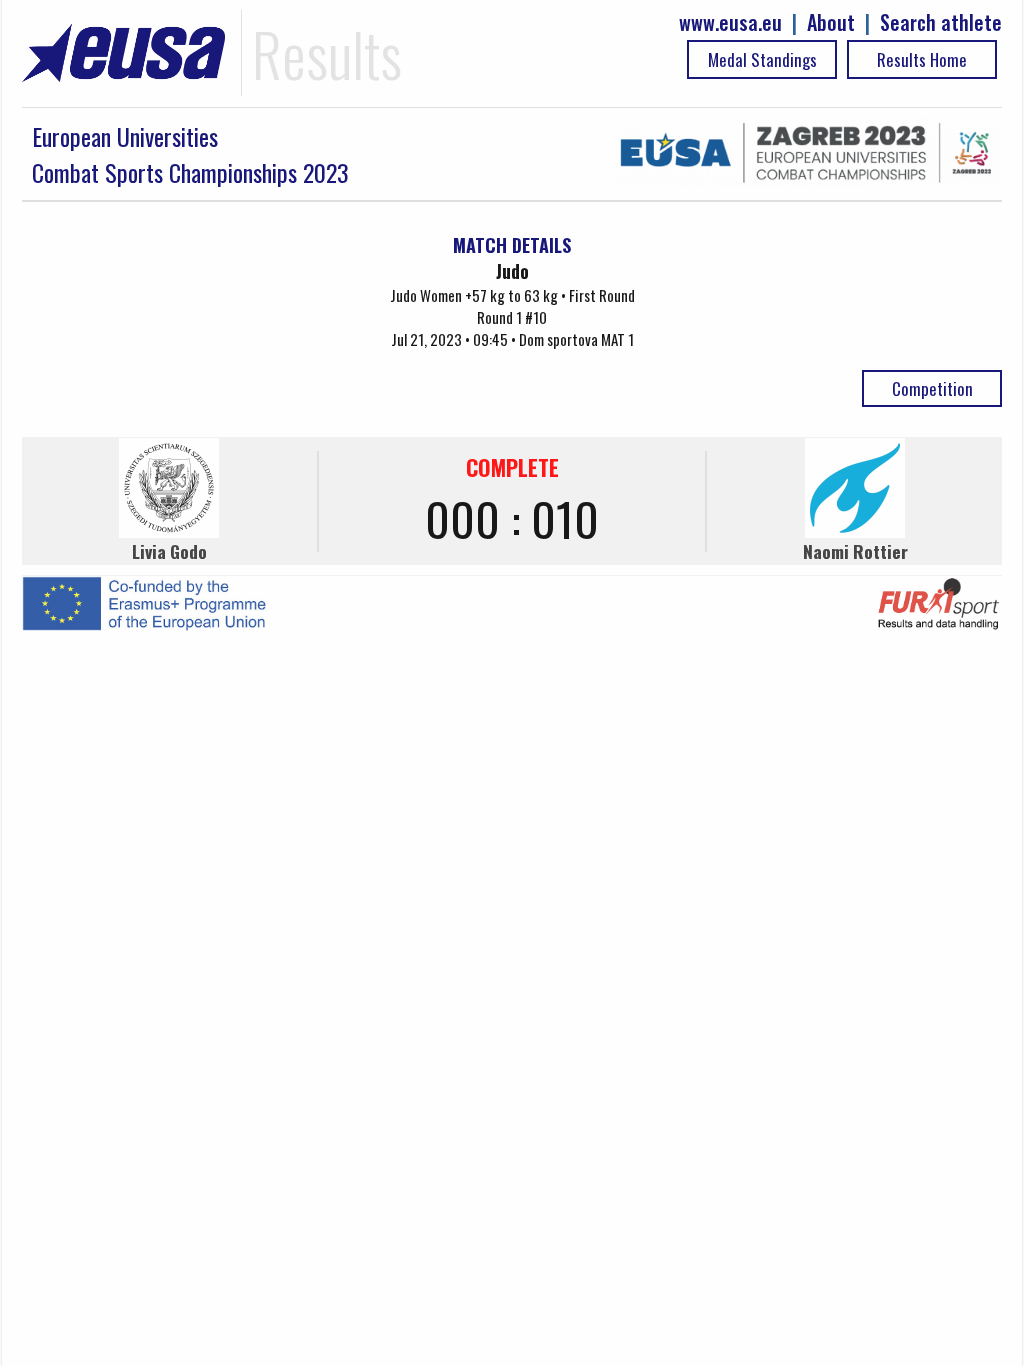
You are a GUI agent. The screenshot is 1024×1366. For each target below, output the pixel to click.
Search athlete (941, 22)
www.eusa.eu (730, 22)
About (831, 22)
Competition (932, 388)
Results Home (922, 59)
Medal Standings (762, 59)
